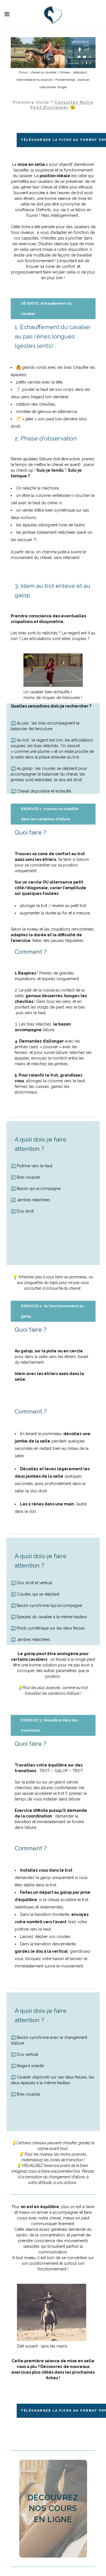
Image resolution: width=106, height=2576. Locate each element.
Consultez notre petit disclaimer (62, 105)
